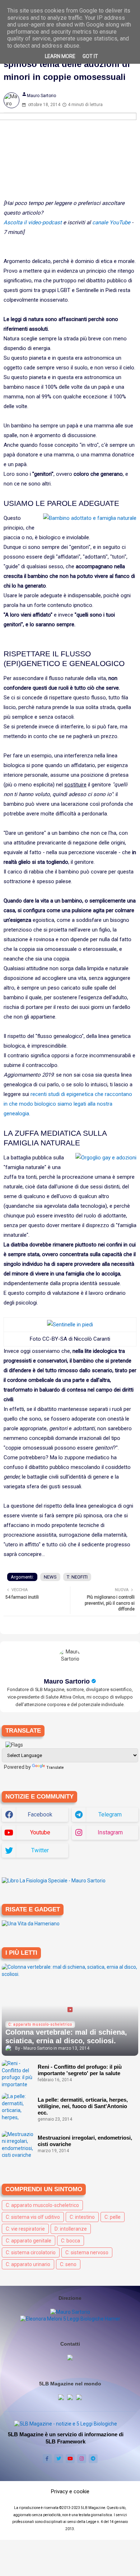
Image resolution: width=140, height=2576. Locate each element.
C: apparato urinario (28, 2264)
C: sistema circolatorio (31, 2252)
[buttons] (47, 2459)
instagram (110, 1832)
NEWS (50, 1577)
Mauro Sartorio (67, 1681)
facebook (40, 1814)
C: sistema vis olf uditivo (33, 2217)
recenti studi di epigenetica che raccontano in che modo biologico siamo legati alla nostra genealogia (68, 1104)
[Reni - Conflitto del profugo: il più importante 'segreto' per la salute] (18, 2074)
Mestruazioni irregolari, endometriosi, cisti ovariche (85, 2141)
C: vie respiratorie (25, 2229)
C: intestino (82, 2217)
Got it (90, 56)
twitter (40, 1850)
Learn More (60, 56)
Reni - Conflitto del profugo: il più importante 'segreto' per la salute (80, 2070)
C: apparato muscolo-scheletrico (42, 2205)
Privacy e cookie (70, 2491)
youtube (40, 1832)
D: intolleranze (71, 2229)
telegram (110, 1814)
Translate (55, 1768)
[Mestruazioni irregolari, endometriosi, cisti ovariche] (18, 2145)
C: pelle (113, 2217)
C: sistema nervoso (87, 2252)
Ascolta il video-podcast (33, 222)
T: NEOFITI (77, 1577)
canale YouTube (111, 222)
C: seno (68, 2264)
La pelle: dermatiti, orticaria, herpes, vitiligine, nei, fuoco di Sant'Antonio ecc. (83, 2106)
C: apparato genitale (29, 2241)
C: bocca (71, 2241)
